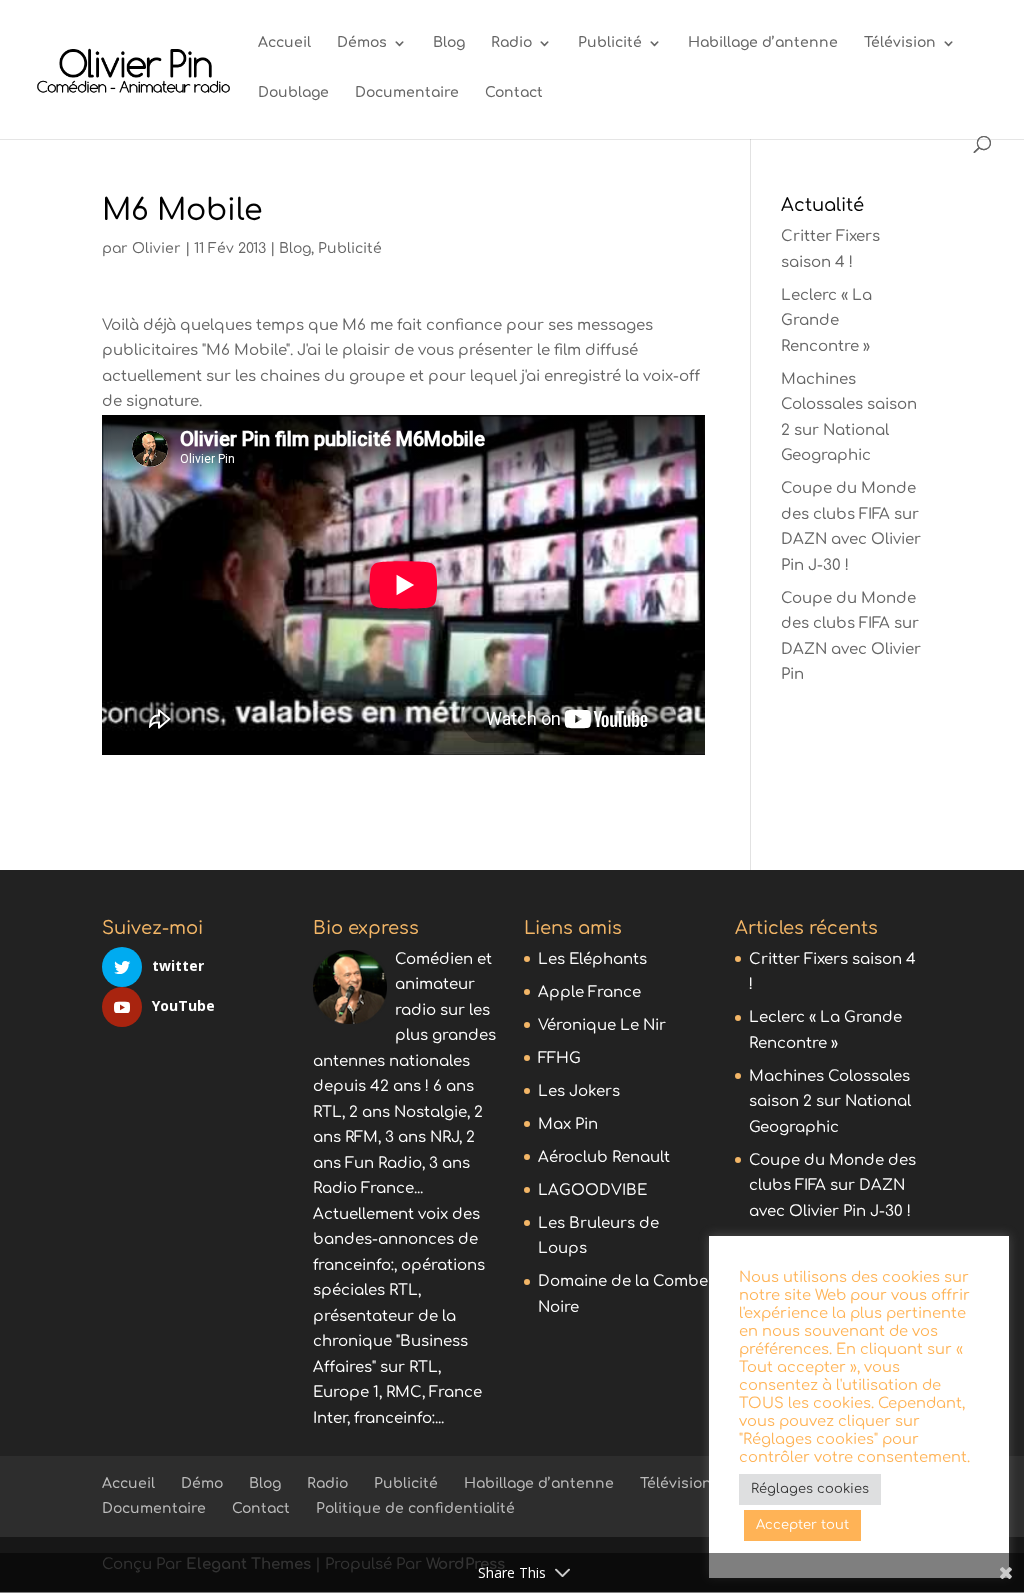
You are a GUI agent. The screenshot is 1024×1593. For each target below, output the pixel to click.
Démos (362, 43)
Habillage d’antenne (763, 43)
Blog (449, 43)
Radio (511, 43)
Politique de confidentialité (415, 1508)
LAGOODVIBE (592, 1190)
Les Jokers (579, 1091)
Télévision (900, 43)
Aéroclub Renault (604, 1157)
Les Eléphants (592, 959)
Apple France (589, 992)
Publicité (610, 43)
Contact (514, 93)
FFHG (559, 1058)
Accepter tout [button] (802, 1525)
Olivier (156, 248)
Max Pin (568, 1124)
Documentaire (407, 93)
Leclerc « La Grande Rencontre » (826, 321)
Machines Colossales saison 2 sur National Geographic (830, 1102)
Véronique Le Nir (602, 1025)
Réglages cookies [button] (810, 1489)
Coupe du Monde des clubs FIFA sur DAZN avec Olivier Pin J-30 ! (832, 1186)
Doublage (293, 93)
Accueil (284, 43)
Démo (202, 1483)
